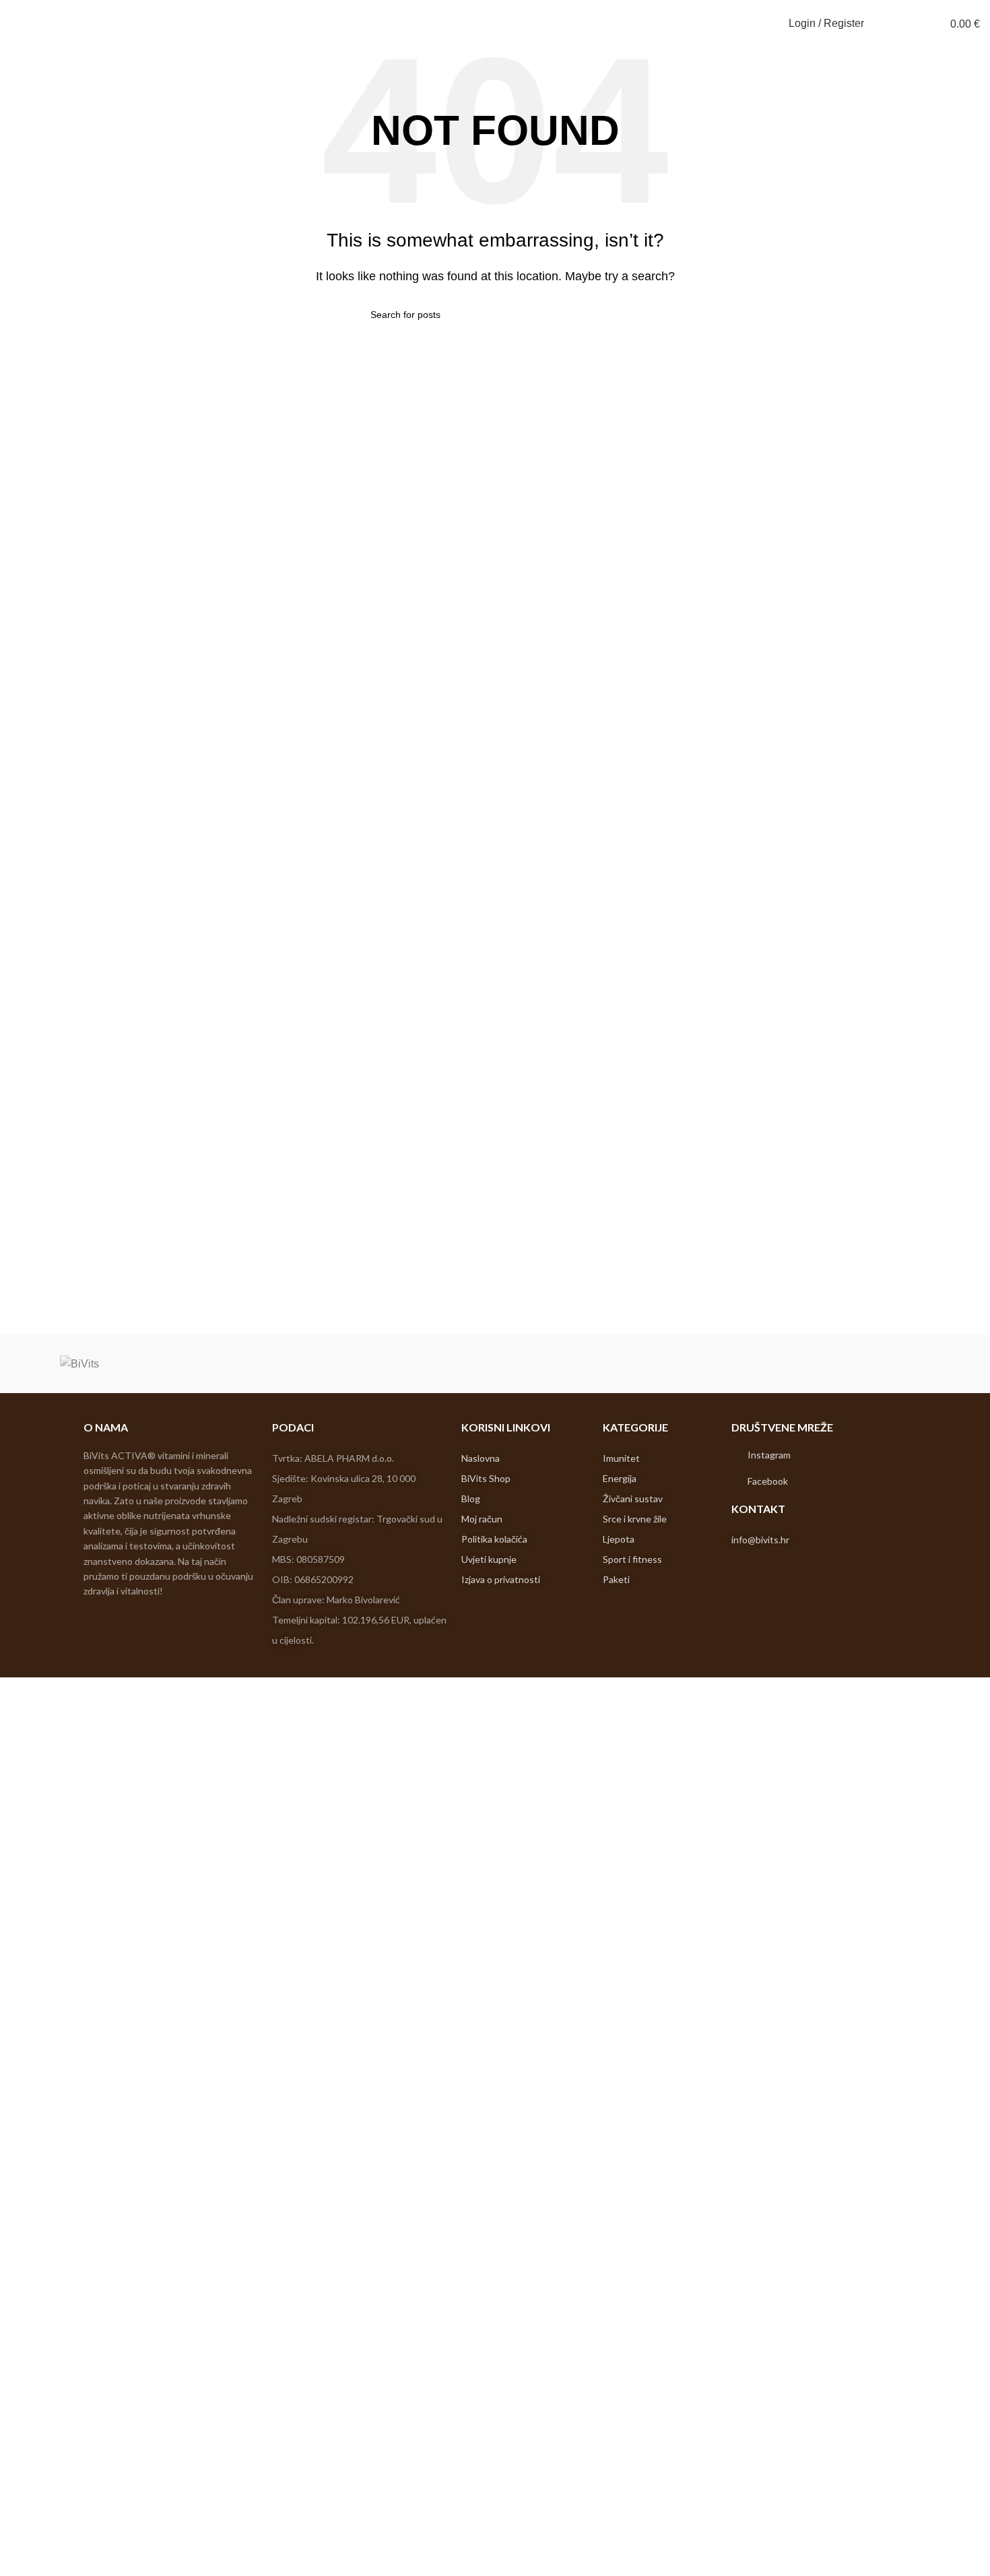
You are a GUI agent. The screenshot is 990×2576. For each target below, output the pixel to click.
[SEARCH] (614, 315)
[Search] (883, 24)
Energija (620, 1478)
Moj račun (482, 1519)
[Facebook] (736, 1481)
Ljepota (619, 1539)
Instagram (769, 1455)
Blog (471, 1499)
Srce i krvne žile (635, 1519)
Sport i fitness (632, 1559)
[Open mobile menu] (15, 24)
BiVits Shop (486, 1478)
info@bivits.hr (760, 1540)
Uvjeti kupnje (489, 1559)
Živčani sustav (633, 1499)
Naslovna (482, 1458)
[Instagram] (736, 1455)
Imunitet (621, 1458)
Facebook (768, 1481)
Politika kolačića (494, 1539)
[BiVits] (79, 1364)
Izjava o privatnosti (501, 1579)
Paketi (616, 1579)
